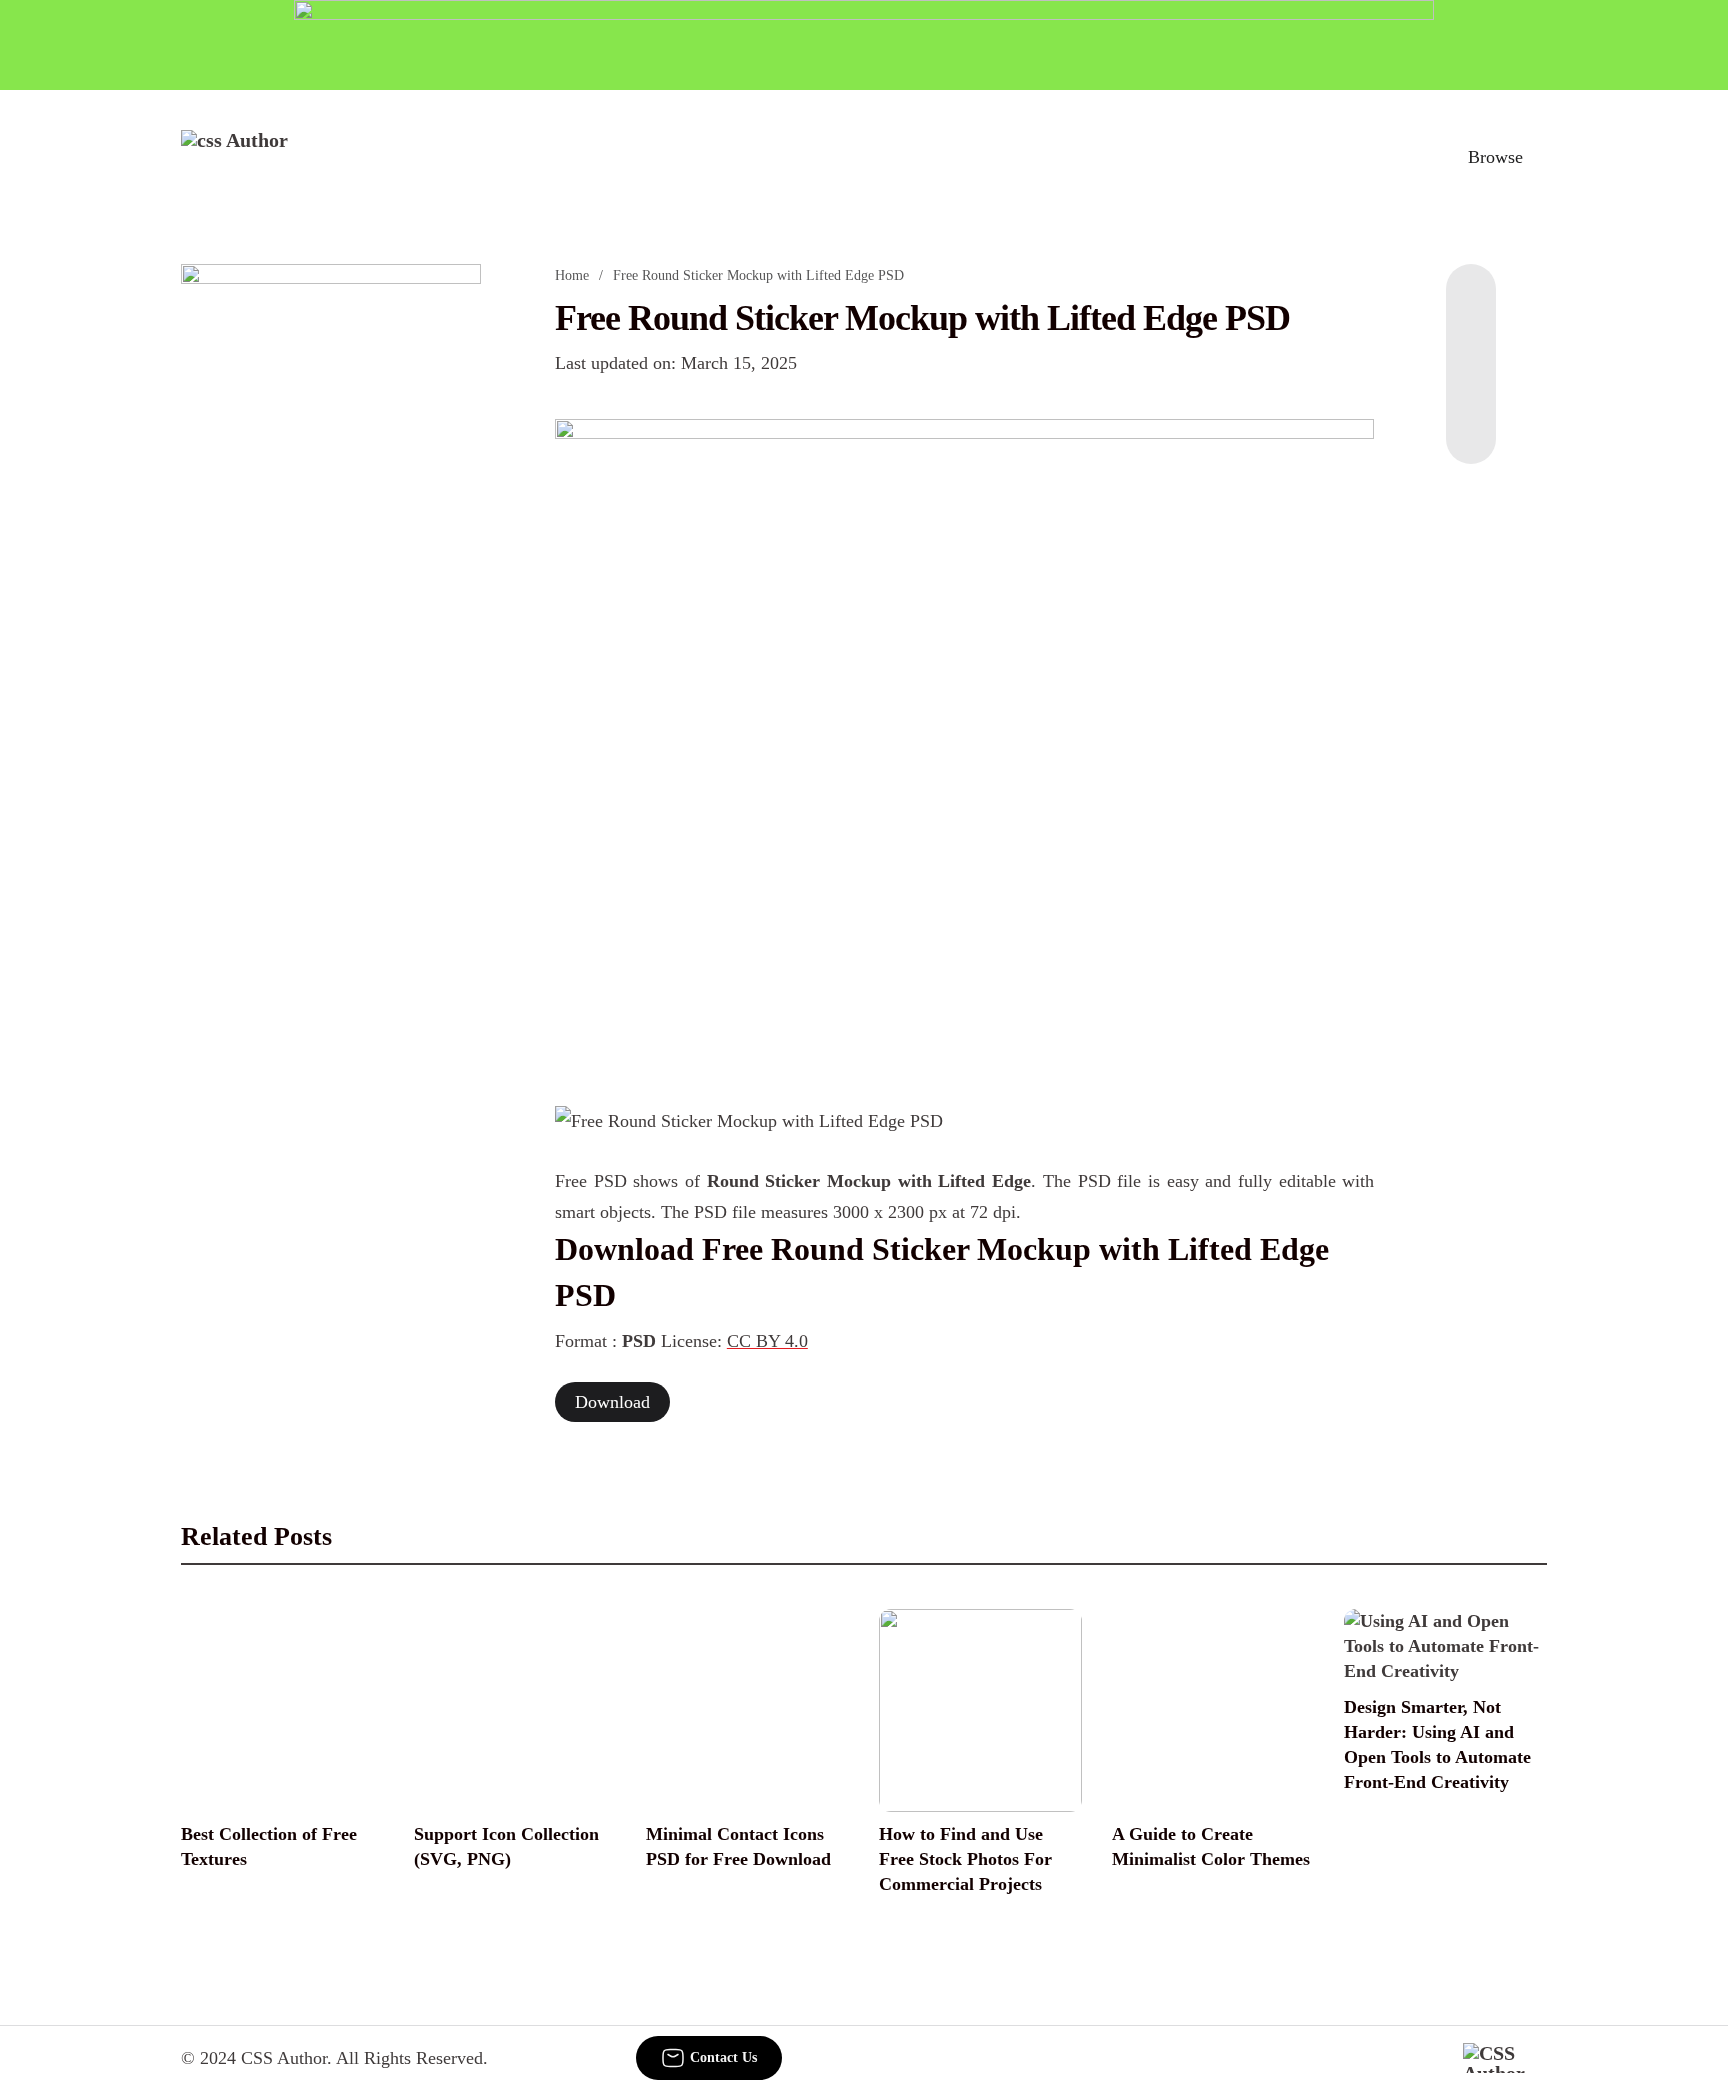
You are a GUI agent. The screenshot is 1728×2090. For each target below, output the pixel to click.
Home (572, 275)
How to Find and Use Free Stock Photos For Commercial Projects (965, 1859)
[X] (1471, 424)
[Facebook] (1471, 304)
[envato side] (331, 562)
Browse (1495, 157)
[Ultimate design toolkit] (965, 740)
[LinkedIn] (1471, 344)
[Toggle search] (1403, 157)
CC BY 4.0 (767, 1341)
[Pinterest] (1471, 384)
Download (612, 1402)
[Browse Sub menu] (1540, 157)
